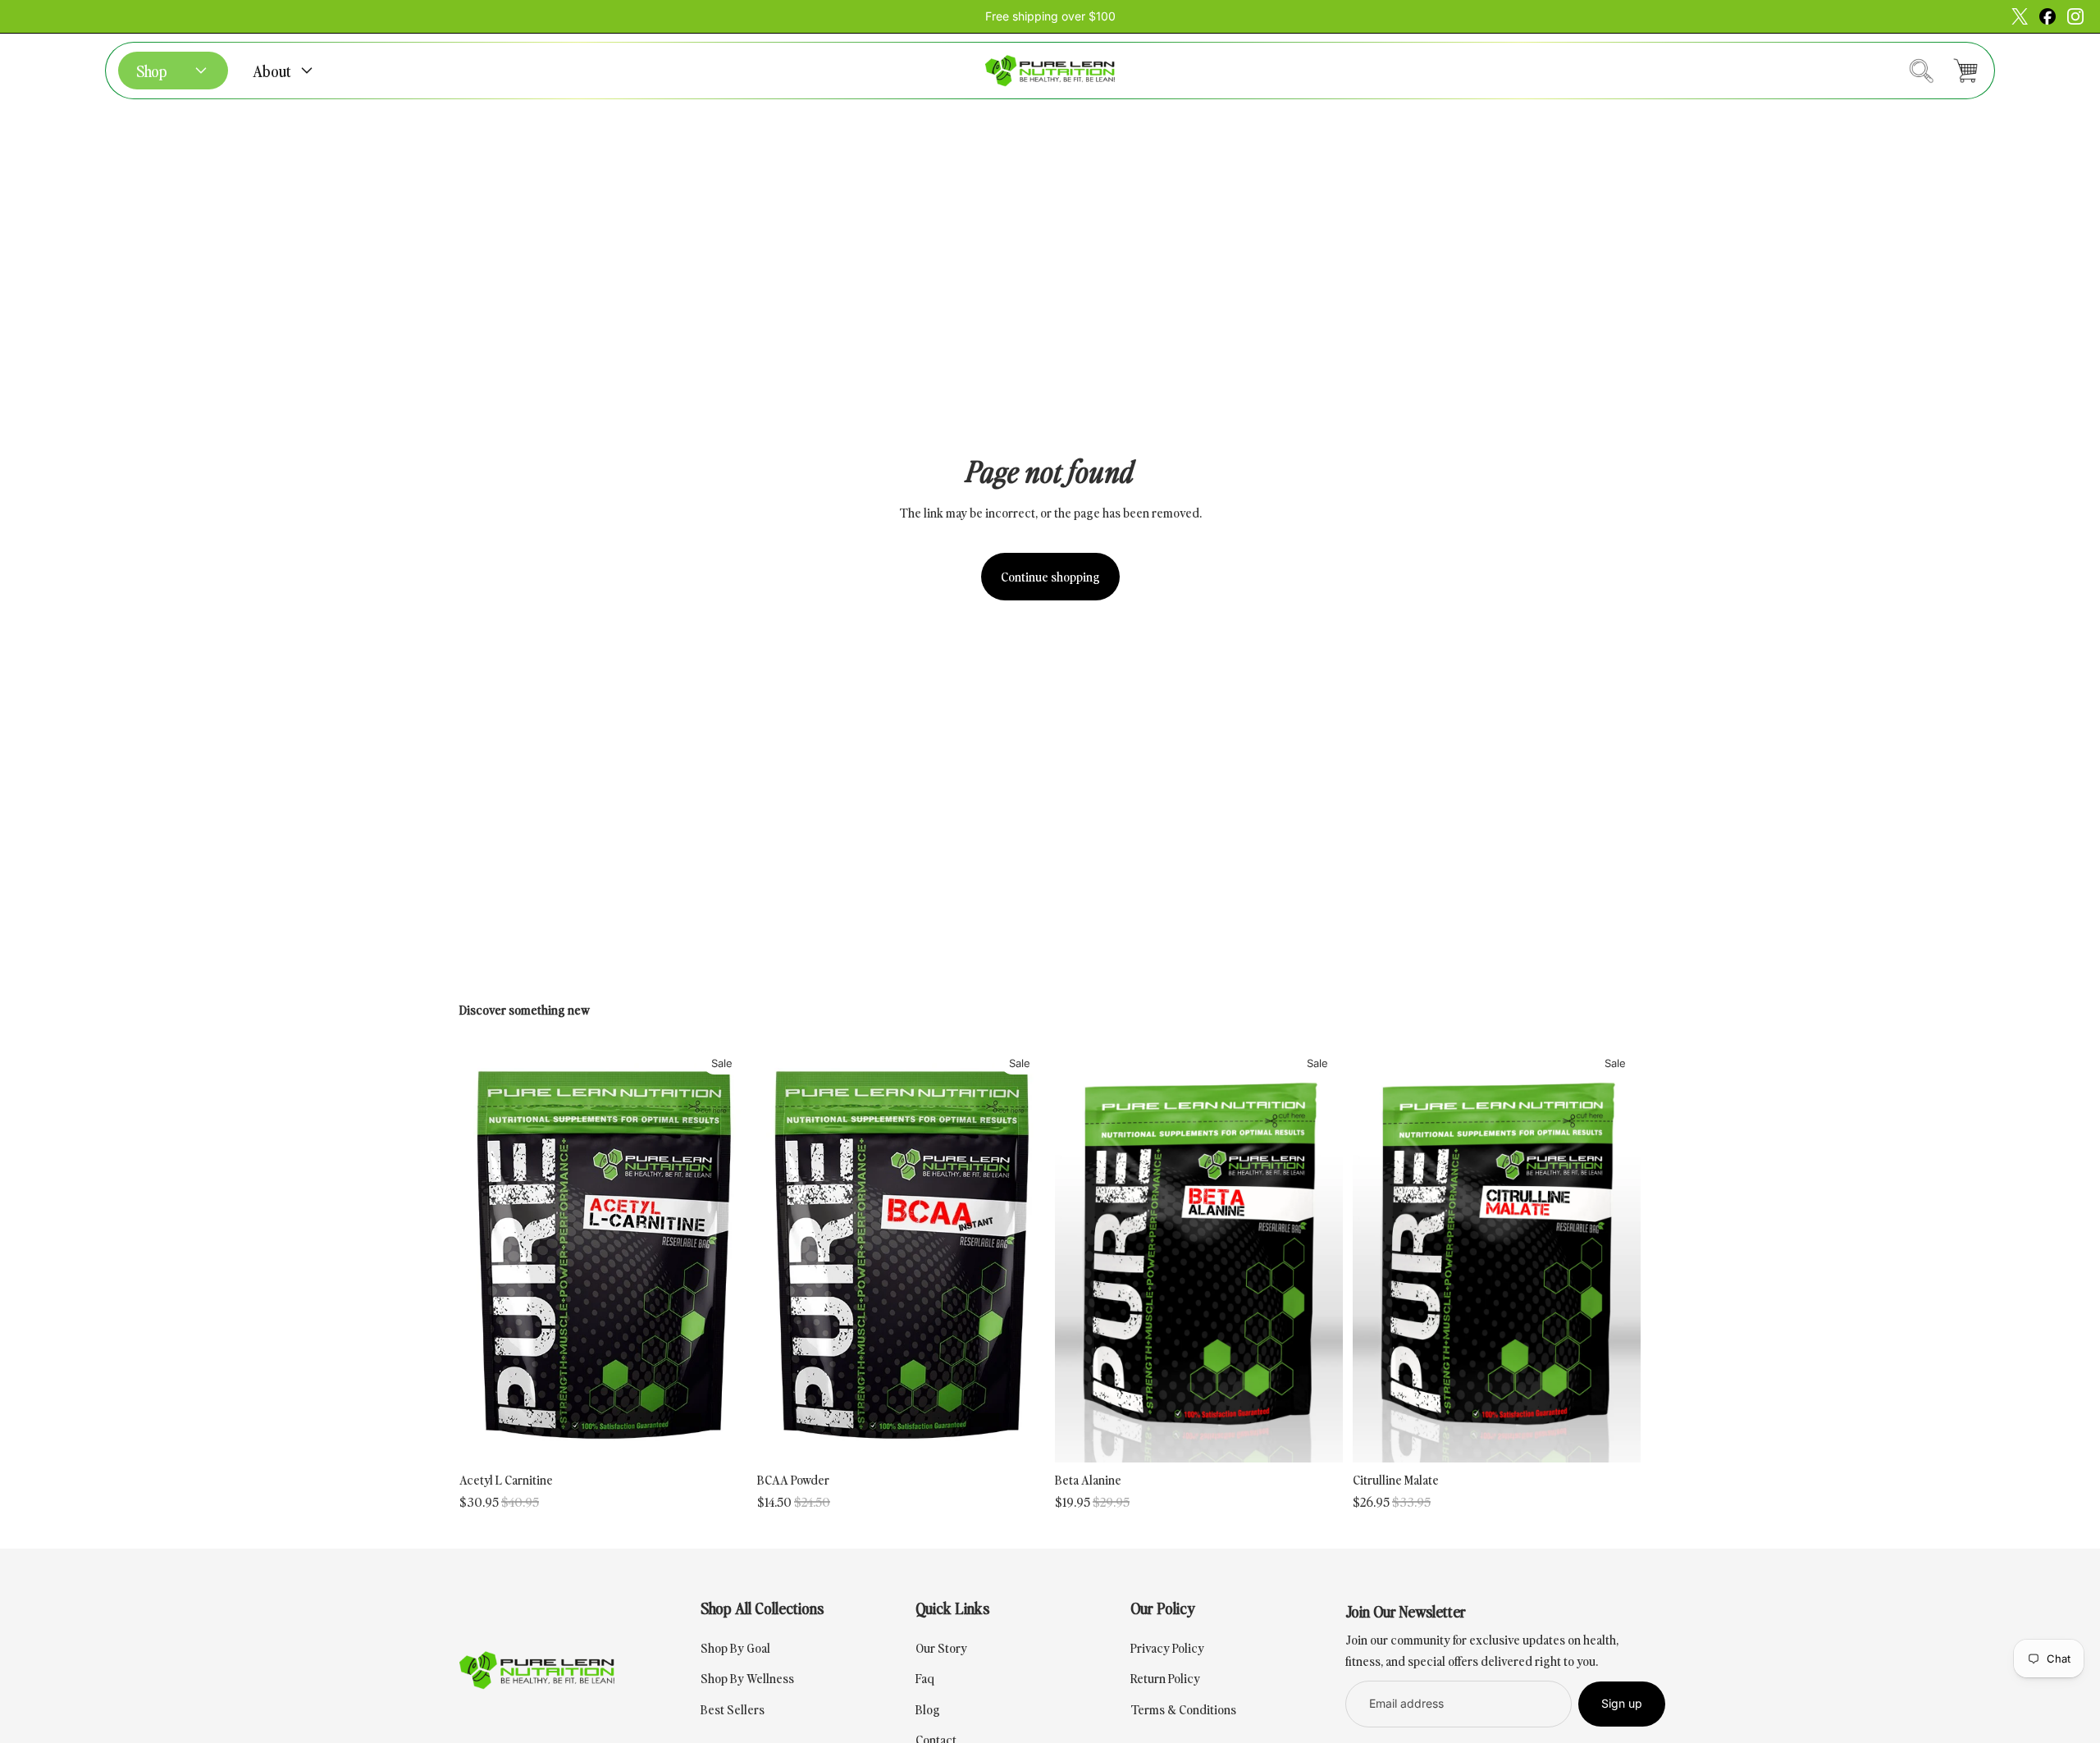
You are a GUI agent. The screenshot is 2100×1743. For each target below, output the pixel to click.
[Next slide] (723, 1253)
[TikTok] (2075, 16)
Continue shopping (1050, 576)
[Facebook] (2020, 16)
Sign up (1622, 1703)
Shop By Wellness (747, 1677)
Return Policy (1165, 1677)
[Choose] (724, 1437)
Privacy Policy (1167, 1647)
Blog (928, 1709)
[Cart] (1965, 71)
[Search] (1921, 71)
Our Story (941, 1647)
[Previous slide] (484, 1253)
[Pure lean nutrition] (1050, 71)
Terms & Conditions (1183, 1709)
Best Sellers (733, 1709)
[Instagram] (2047, 16)
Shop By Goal (735, 1647)
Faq (925, 1677)
